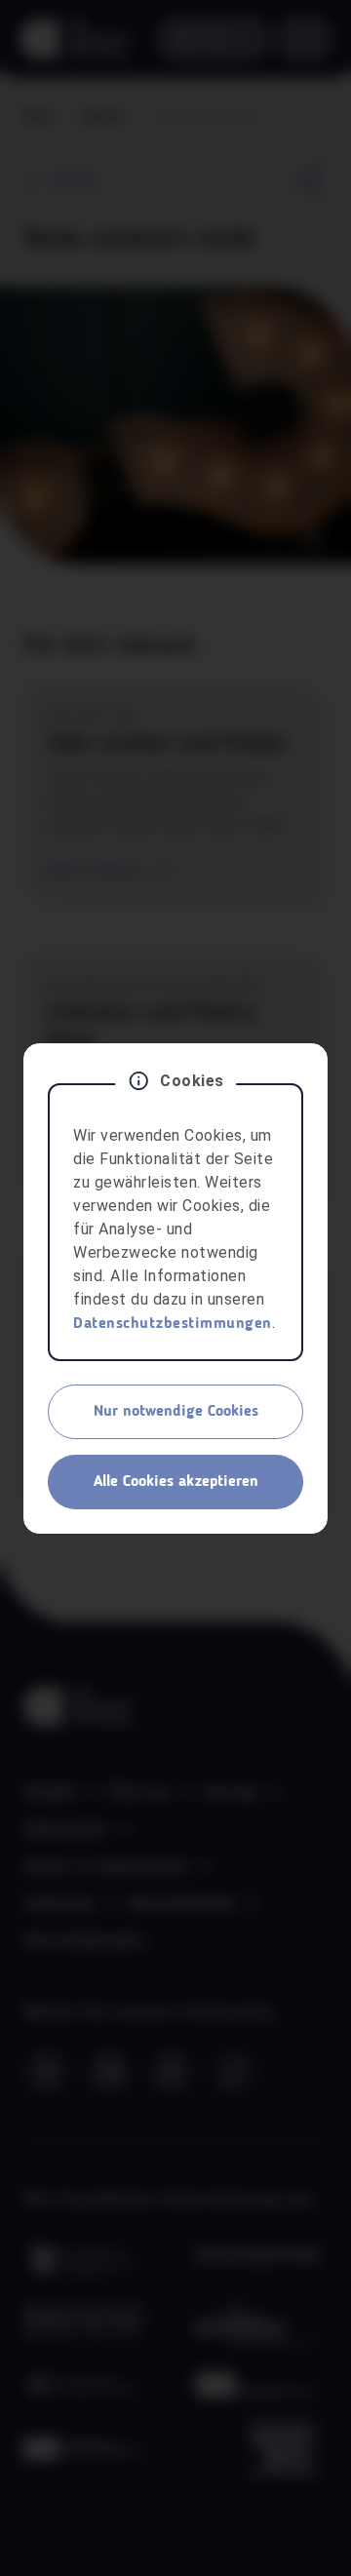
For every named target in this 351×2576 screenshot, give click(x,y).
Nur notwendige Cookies (176, 1412)
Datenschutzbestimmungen (173, 1324)
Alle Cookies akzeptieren (176, 1482)
